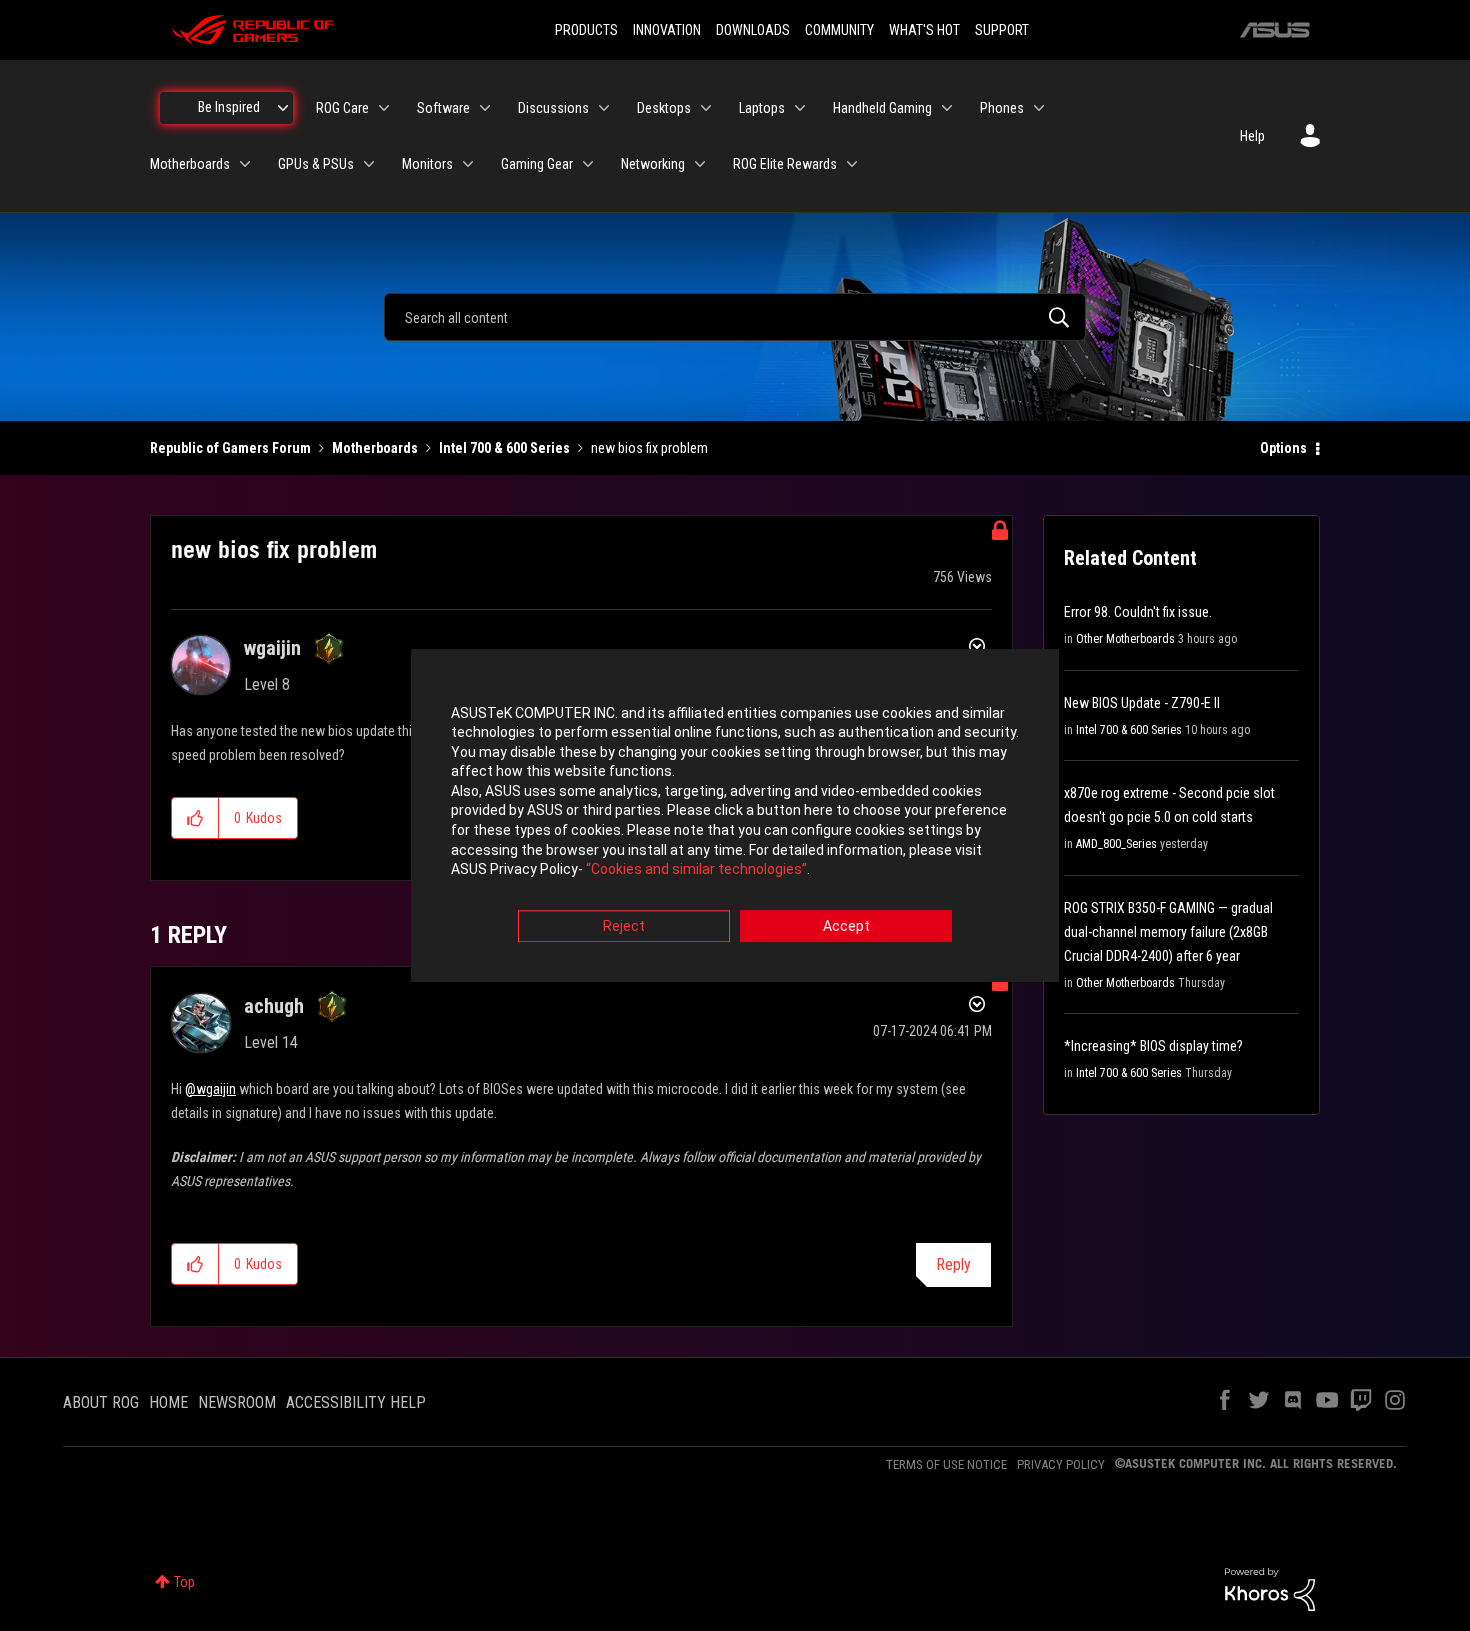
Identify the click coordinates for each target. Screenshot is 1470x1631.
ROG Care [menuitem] (342, 108)
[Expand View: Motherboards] (245, 164)
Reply (953, 1264)
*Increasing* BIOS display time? (1153, 1046)
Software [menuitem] (443, 108)
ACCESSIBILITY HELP (356, 1402)
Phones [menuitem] (1002, 108)
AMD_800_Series (1116, 844)
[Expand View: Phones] (1039, 108)
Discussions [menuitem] (553, 108)
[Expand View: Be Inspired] (283, 108)
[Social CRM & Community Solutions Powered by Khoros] (1270, 1588)
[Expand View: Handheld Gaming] (947, 108)
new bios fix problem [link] (649, 448)
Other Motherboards (1125, 639)
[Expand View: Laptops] (800, 108)
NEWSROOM (237, 1402)
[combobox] (735, 317)
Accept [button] (846, 926)
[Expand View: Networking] (700, 164)
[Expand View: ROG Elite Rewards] (852, 164)
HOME (168, 1402)
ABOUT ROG (101, 1402)
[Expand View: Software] (485, 108)
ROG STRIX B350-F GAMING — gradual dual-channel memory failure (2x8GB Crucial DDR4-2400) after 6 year (1168, 932)
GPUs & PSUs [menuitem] (316, 164)
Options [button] (1283, 448)
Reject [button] (624, 926)
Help (1252, 136)
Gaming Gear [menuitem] (537, 164)
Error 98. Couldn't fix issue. (1138, 612)
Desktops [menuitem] (664, 108)
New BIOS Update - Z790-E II (1142, 703)
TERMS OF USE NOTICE (946, 1464)
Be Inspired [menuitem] (229, 107)
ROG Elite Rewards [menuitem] (785, 164)
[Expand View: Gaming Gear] (588, 164)
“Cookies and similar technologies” (696, 870)
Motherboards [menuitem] (190, 164)
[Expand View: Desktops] (706, 108)
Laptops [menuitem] (762, 108)
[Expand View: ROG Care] (384, 108)
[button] (195, 818)
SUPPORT (1002, 30)
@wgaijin (210, 1089)
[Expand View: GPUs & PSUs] (369, 164)
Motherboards (375, 448)
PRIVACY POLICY (1061, 1464)
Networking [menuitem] (653, 164)
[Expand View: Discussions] (604, 108)
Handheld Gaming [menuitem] (882, 108)
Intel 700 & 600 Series (504, 448)
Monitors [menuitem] (427, 164)
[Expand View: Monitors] (468, 164)
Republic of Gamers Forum (230, 448)
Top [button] (184, 1582)
